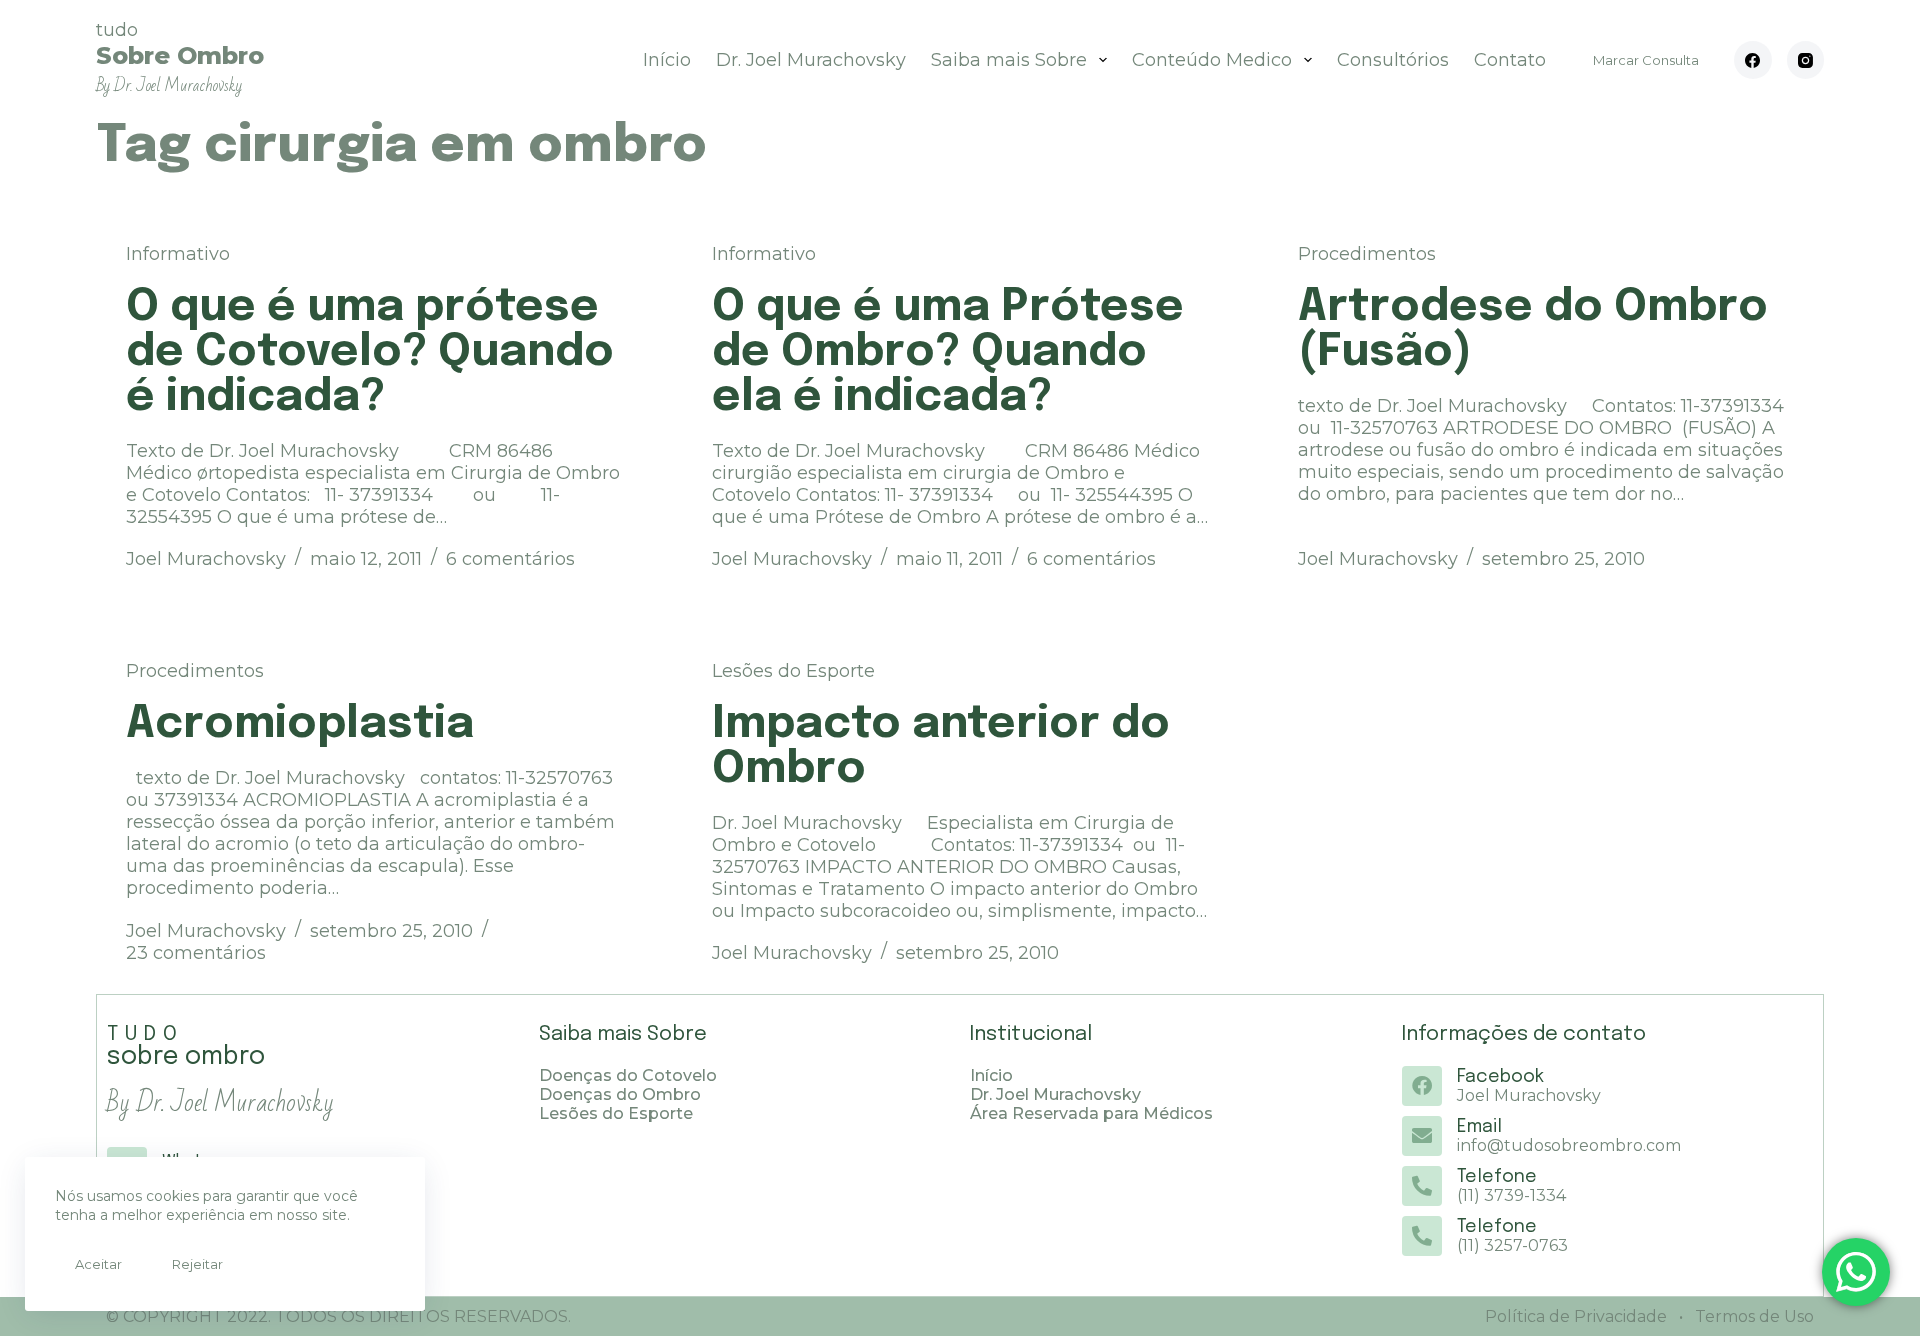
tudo (180, 57)
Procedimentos (1367, 254)
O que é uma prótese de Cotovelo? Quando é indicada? (370, 352)
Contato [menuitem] (1510, 60)
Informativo (178, 254)
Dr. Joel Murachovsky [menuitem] (811, 60)
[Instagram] (1806, 60)
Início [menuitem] (667, 60)
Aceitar (98, 1264)
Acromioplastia (300, 724)
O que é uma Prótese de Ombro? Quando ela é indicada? (948, 352)
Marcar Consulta (1646, 60)
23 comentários (196, 953)
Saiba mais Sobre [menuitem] (1009, 60)
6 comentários (510, 559)
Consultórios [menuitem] (1393, 60)
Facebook (1500, 1077)
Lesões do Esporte (793, 671)
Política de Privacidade (1576, 1316)
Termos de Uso (1752, 1316)
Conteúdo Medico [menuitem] (1212, 60)
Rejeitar (197, 1264)
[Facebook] (1753, 60)
